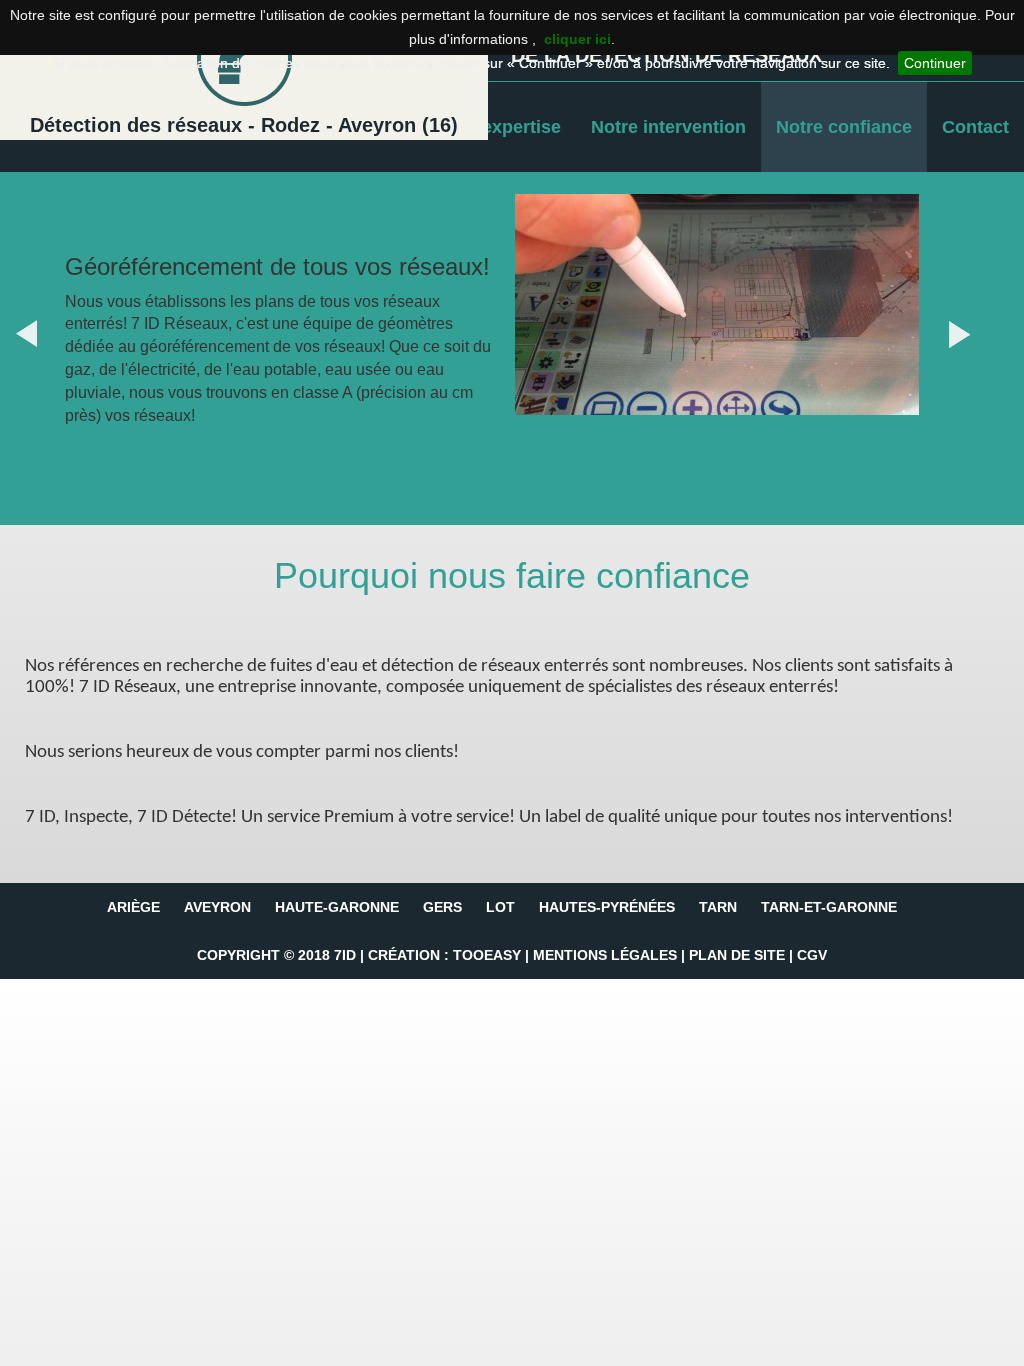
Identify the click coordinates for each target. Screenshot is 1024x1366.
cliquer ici (577, 39)
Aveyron (217, 907)
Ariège (133, 907)
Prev (45, 334)
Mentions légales (605, 955)
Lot (500, 907)
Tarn (718, 907)
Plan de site (737, 955)
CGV (812, 955)
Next (979, 334)
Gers (442, 907)
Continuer (935, 63)
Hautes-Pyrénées (607, 907)
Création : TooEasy (444, 955)
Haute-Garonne (337, 907)
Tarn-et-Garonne (829, 907)
